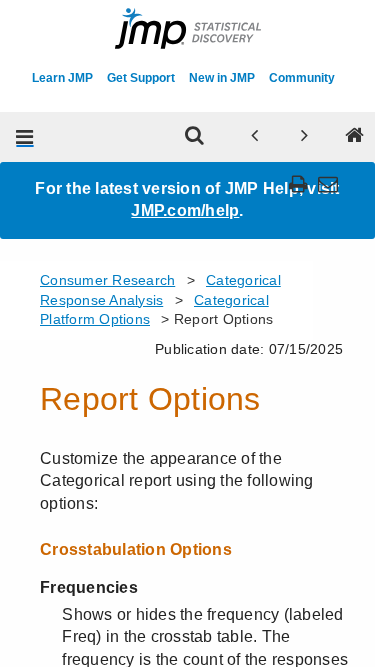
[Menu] (25, 137)
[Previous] (254, 137)
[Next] (304, 137)
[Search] (194, 137)
